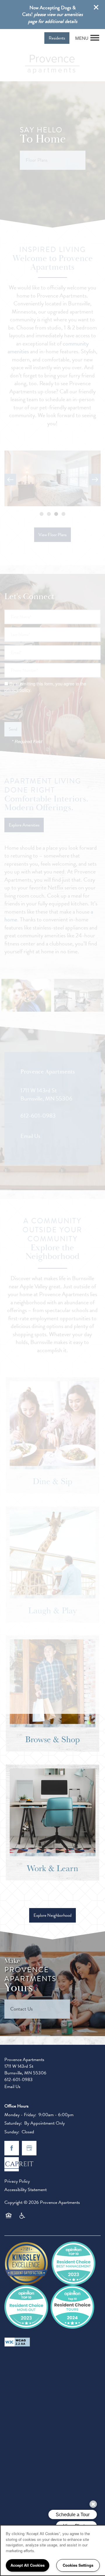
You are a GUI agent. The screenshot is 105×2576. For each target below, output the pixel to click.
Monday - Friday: (20, 2115)
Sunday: (12, 2132)
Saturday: (13, 2123)
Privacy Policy (17, 2181)
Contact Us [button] (21, 2009)
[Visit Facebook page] (12, 2148)
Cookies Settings (78, 2565)
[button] (96, 7)
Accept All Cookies (28, 2565)
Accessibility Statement (26, 2190)
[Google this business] (29, 2148)
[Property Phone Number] (10, 38)
